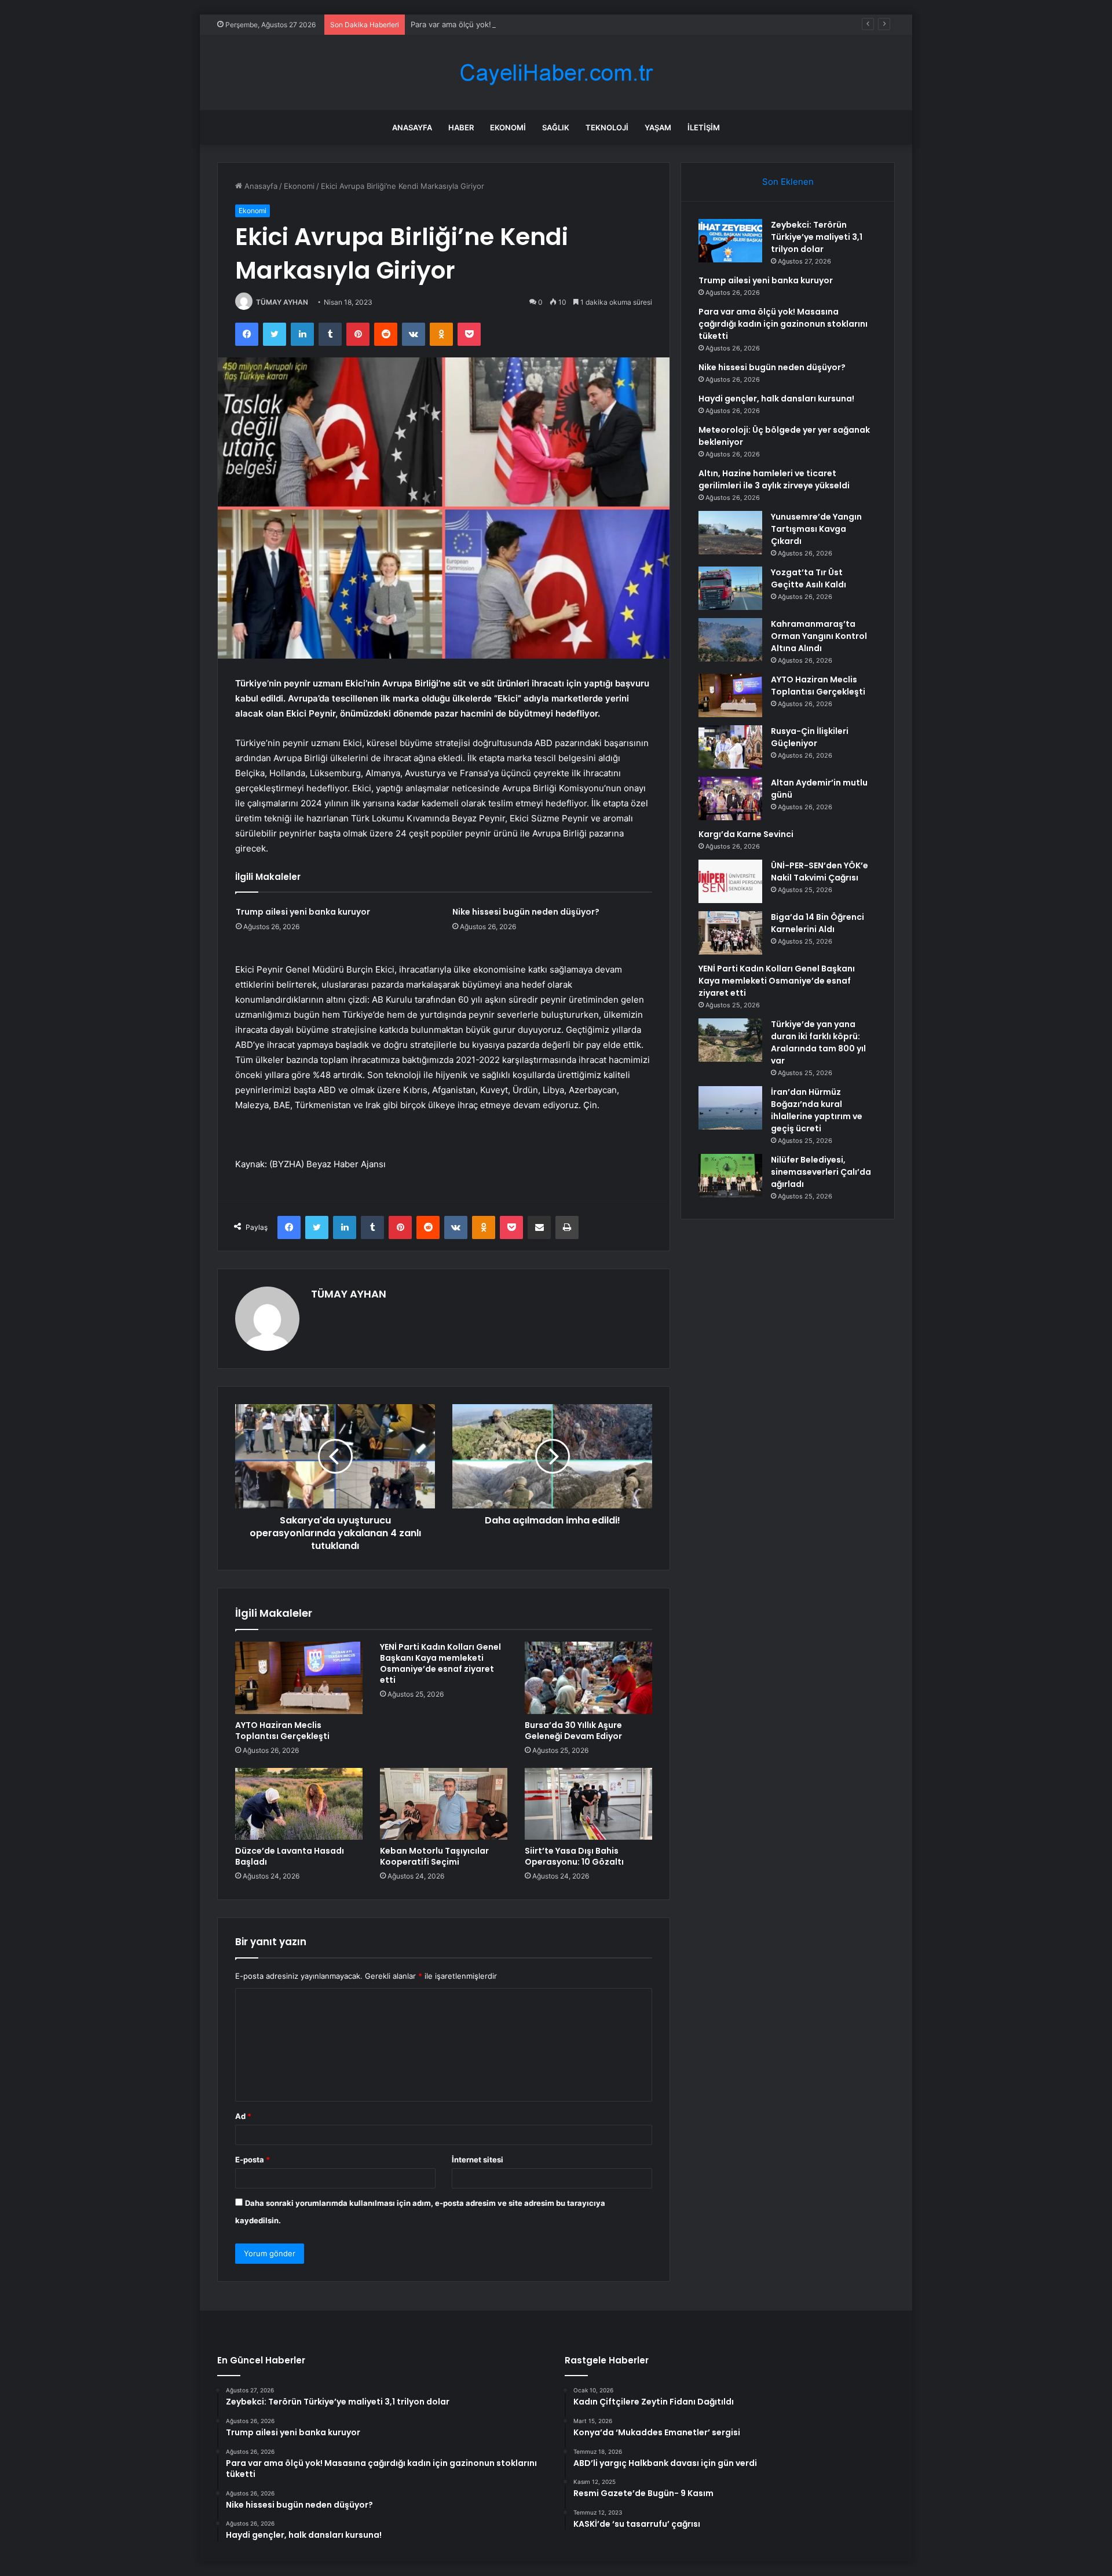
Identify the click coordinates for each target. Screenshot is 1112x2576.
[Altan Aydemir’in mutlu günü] (730, 799)
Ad (243, 2116)
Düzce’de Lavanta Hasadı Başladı (290, 1856)
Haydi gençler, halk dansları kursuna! (776, 399)
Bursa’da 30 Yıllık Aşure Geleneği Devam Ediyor (573, 1731)
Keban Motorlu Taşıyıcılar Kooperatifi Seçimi (434, 1856)
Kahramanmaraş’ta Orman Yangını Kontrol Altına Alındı (819, 636)
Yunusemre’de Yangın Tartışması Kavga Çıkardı (816, 529)
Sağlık (556, 127)
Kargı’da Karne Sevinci (746, 834)
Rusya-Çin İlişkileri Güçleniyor (810, 737)
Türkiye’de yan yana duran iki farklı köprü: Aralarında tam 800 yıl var (818, 1042)
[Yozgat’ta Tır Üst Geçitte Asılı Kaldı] (730, 588)
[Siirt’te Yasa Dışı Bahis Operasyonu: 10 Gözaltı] (588, 1804)
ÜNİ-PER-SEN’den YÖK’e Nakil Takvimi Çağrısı (820, 872)
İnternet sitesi (478, 2160)
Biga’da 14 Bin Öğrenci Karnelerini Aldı (817, 923)
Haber (461, 127)
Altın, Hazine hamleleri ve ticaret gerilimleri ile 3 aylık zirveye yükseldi (774, 479)
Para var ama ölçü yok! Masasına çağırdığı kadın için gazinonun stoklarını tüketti (553, 24)
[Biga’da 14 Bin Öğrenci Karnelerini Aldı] (730, 933)
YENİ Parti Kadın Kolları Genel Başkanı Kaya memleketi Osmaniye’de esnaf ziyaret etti (440, 1663)
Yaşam (658, 127)
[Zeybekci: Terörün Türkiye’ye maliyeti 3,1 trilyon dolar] (730, 241)
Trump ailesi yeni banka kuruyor (303, 912)
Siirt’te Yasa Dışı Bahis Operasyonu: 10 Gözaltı (574, 1856)
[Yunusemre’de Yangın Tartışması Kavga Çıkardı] (730, 533)
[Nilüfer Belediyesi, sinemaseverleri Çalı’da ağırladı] (730, 1176)
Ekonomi (508, 127)
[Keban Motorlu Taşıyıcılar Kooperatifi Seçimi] (444, 1804)
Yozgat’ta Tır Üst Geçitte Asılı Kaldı (809, 578)
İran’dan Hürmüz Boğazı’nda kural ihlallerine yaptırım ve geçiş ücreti (817, 1110)
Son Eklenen (788, 182)
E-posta (253, 2160)
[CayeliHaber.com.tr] (556, 73)
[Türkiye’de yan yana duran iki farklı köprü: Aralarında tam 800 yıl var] (730, 1040)
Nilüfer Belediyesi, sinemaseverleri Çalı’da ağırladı (821, 1172)
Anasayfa (412, 127)
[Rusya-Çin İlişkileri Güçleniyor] (730, 747)
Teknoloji (607, 127)
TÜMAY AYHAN (282, 302)
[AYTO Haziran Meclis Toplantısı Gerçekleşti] (299, 1678)
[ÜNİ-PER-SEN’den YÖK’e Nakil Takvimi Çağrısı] (730, 881)
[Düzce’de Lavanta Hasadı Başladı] (299, 1804)
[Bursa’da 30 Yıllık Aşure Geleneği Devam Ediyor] (588, 1678)
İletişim (704, 127)
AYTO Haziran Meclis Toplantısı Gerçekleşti (282, 1731)
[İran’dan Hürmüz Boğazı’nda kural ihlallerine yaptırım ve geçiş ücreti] (730, 1108)
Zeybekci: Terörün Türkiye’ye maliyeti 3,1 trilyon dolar (817, 237)
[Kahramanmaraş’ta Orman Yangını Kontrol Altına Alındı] (730, 640)
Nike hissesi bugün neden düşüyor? (526, 912)
